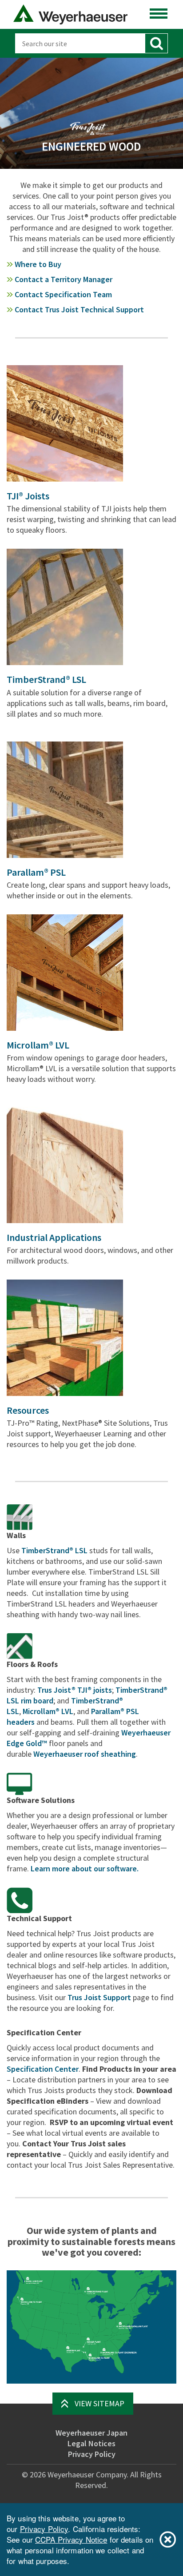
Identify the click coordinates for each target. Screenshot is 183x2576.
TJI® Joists (28, 496)
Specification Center (43, 2069)
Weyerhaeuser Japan (91, 2433)
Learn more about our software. (85, 1868)
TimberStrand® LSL (46, 679)
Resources (28, 1410)
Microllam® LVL (38, 1045)
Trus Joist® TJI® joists (75, 1690)
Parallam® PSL (36, 872)
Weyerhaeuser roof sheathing (85, 1754)
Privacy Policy (92, 2454)
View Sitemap (99, 2403)
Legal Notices (91, 2443)
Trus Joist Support (99, 1997)
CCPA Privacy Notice (71, 2539)
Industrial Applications (54, 1237)
